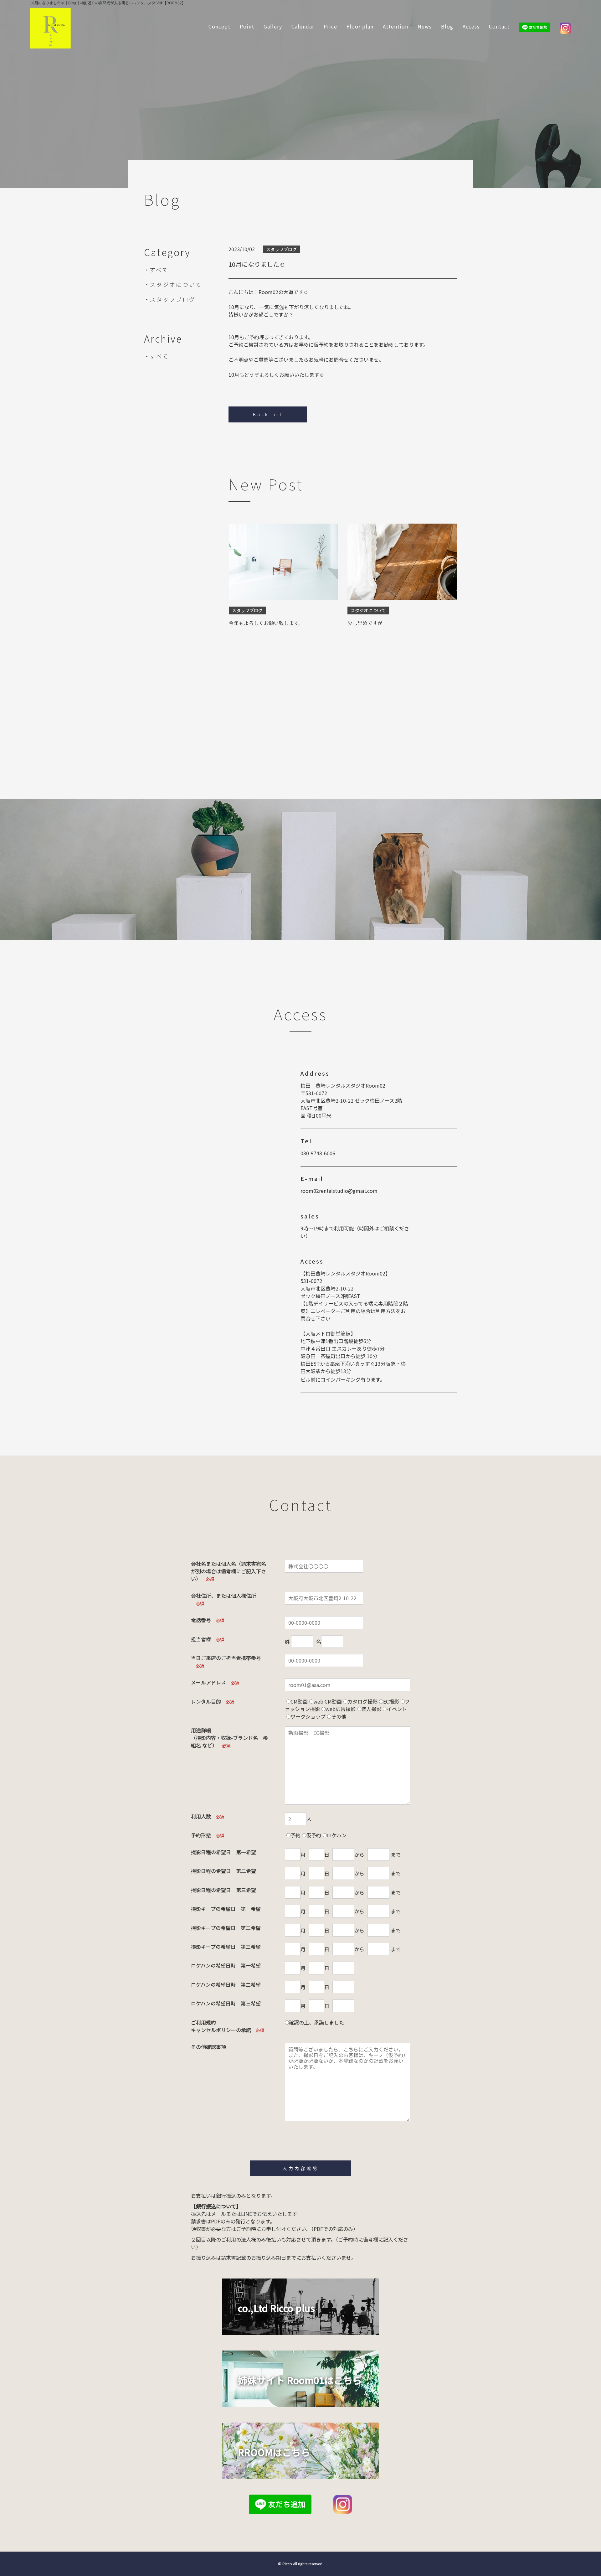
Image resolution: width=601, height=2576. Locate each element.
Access (471, 26)
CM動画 (299, 1701)
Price (330, 26)
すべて (159, 270)
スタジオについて (176, 284)
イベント (397, 1709)
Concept (219, 26)
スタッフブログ (173, 299)
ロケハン (337, 1835)
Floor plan (360, 26)
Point (247, 26)
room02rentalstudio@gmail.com (339, 1191)
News (425, 26)
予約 (295, 1835)
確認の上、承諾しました (316, 2022)
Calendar (303, 26)
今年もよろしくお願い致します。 (266, 623)
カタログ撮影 (362, 1701)
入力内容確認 (300, 2168)
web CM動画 (328, 1701)
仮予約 (314, 1835)
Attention (396, 26)
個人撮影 (371, 1709)
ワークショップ (308, 1716)
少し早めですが (365, 623)
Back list (268, 414)
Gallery (273, 26)
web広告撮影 (341, 1709)
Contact (499, 26)
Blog (447, 26)
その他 (339, 1716)
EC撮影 (391, 1701)
